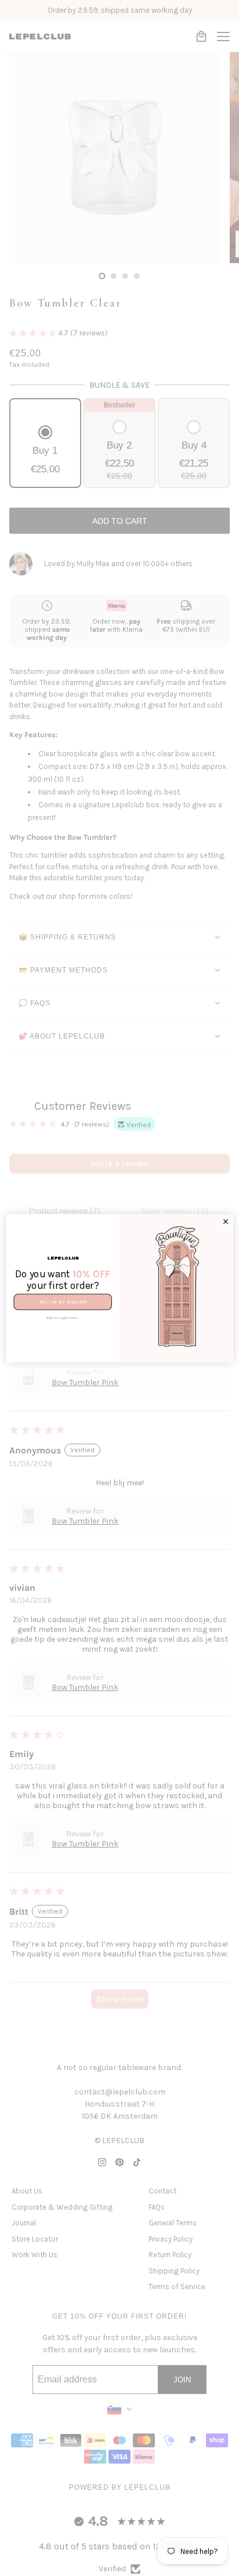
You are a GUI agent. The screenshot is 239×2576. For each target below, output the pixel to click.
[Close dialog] (226, 1221)
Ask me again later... (63, 1318)
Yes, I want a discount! (63, 1301)
